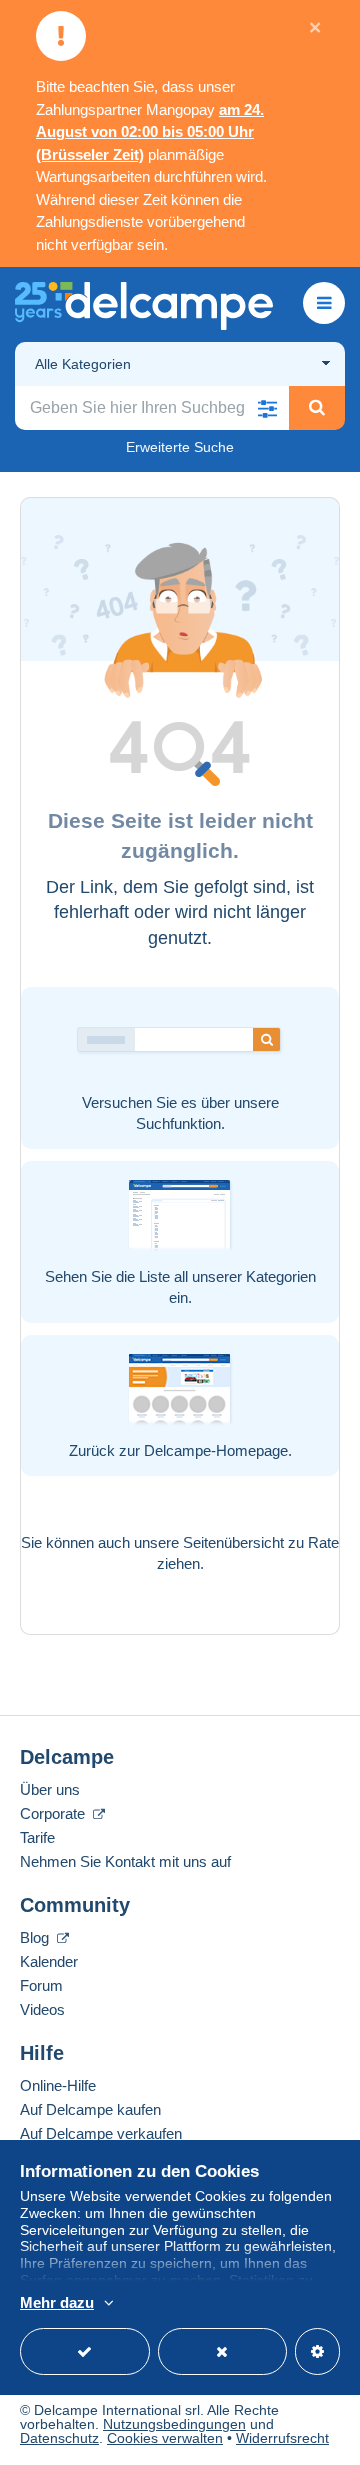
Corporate (54, 1813)
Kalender (49, 1961)
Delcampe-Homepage (216, 1450)
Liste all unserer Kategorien (227, 1276)
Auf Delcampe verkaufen (101, 2133)
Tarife (37, 1837)
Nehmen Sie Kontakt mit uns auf (125, 1861)
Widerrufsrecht (282, 2438)
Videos (42, 2009)
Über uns (50, 1789)
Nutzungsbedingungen (174, 2424)
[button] (267, 408)
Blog (36, 1937)
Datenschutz (59, 2438)
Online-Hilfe (58, 2085)
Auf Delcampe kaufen (90, 2109)
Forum (41, 1985)
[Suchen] (317, 408)
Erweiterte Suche (180, 447)
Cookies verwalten (165, 2438)
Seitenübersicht (233, 1542)
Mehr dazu (57, 2302)
